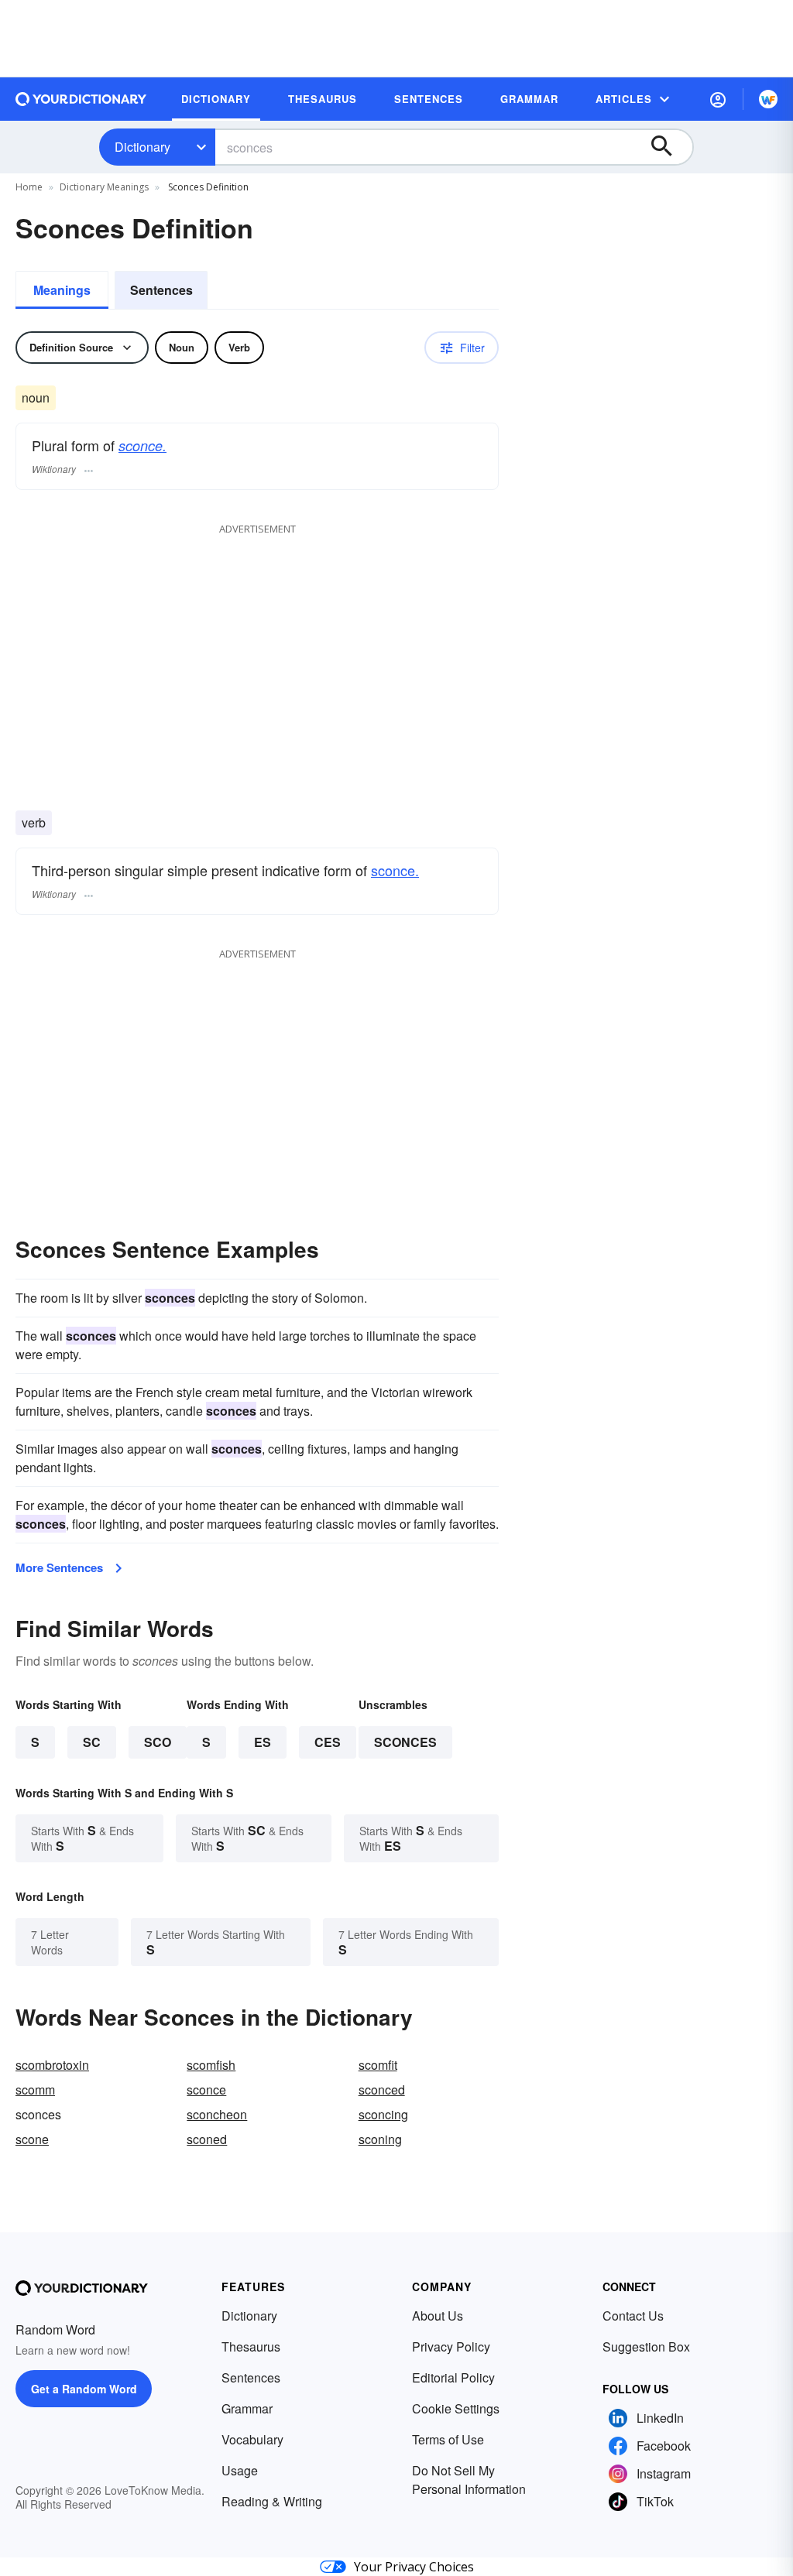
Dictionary (142, 147)
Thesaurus (251, 2346)
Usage (240, 2470)
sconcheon (217, 2114)
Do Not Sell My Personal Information (469, 2480)
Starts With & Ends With (82, 1838)
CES (328, 1742)
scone (32, 2139)
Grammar (247, 2408)
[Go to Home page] (81, 99)
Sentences (161, 290)
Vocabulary (252, 2439)
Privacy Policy (451, 2346)
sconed (207, 2139)
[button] (718, 99)
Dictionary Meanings (104, 187)
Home (29, 187)
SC (92, 1742)
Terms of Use (448, 2439)
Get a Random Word (84, 2389)
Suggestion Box (646, 2346)
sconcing (383, 2114)
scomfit (378, 2065)
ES (263, 1742)
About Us (438, 2316)
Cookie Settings (456, 2408)
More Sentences (59, 1567)
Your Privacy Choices (414, 2567)
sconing (380, 2139)
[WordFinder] (768, 99)
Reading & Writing (272, 2501)
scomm (35, 2090)
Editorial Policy (453, 2377)
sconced (382, 2090)
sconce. (142, 445)
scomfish (211, 2065)
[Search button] (669, 147)
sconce (206, 2090)
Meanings (62, 290)
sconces (405, 1742)
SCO (158, 1742)
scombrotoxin (52, 2065)
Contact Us (633, 2316)
